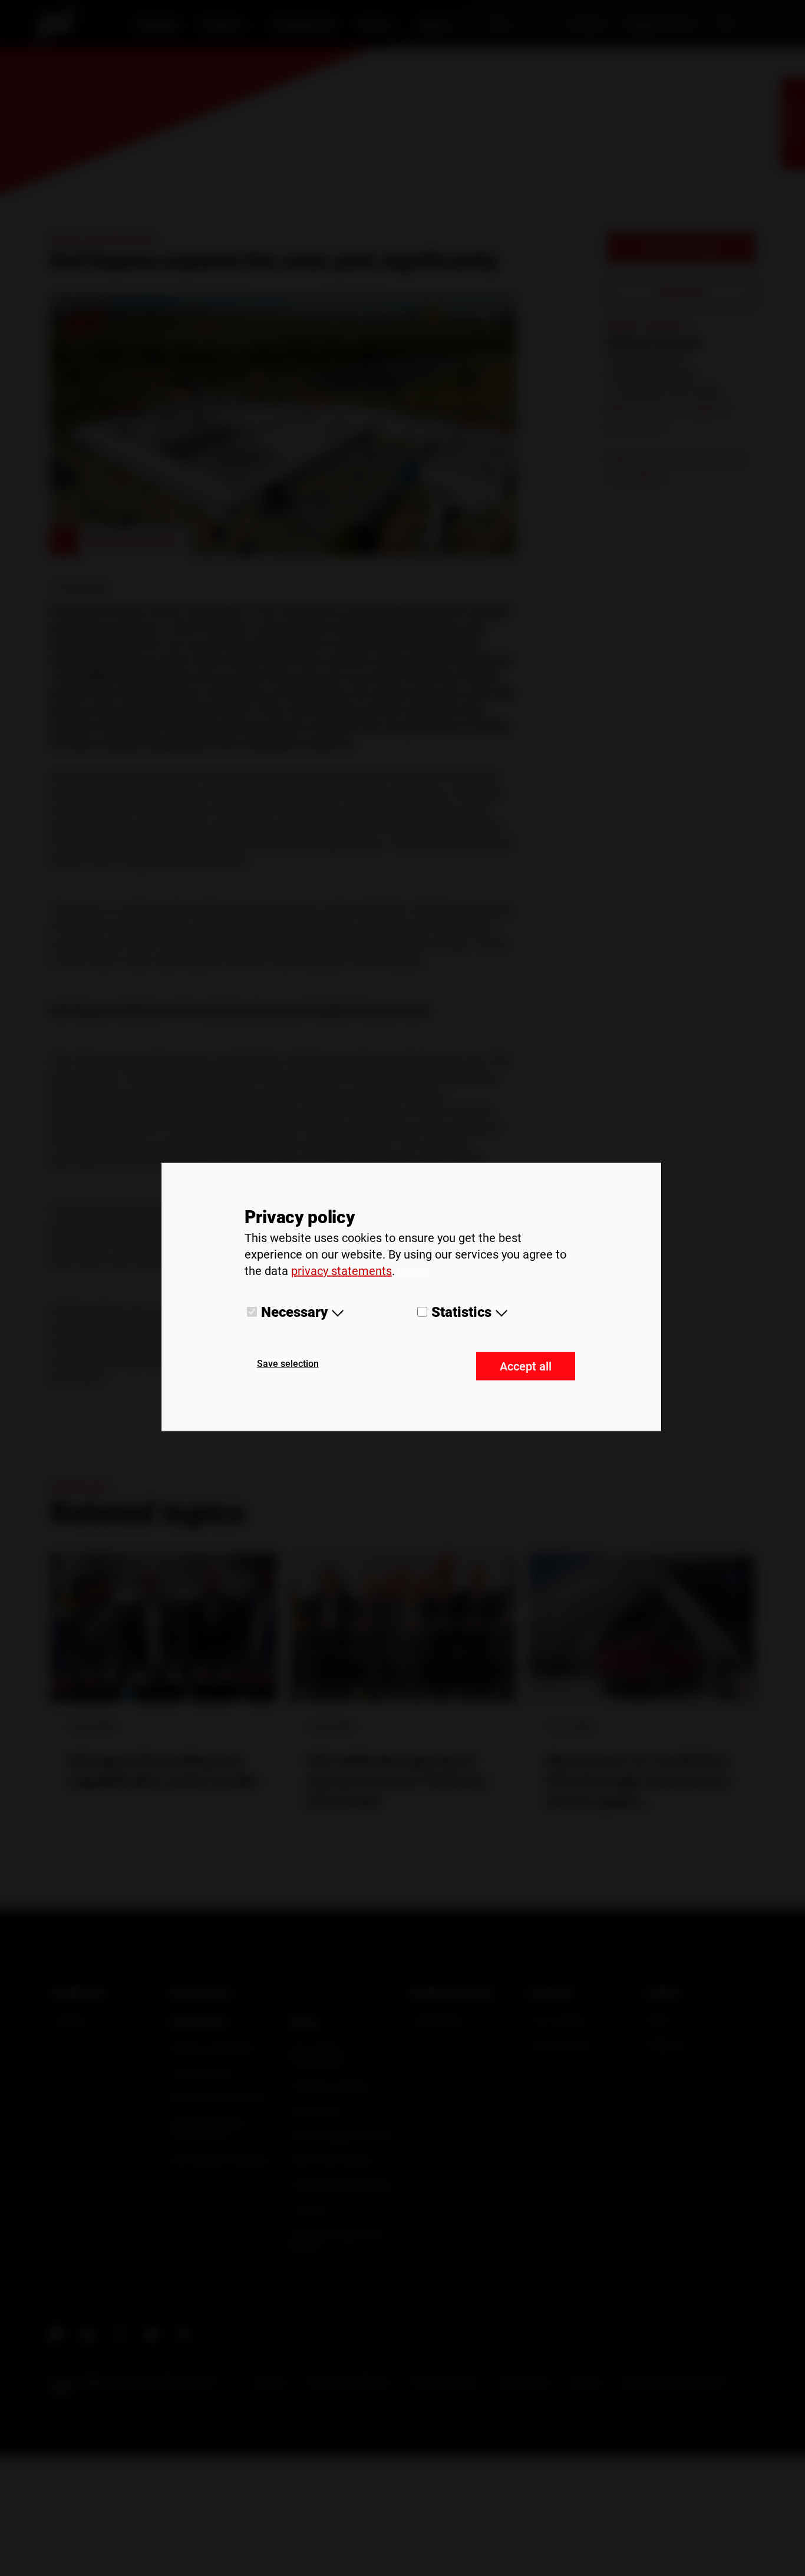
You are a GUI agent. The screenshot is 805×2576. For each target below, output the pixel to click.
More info (413, 1272)
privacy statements (342, 1271)
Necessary (294, 1312)
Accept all (526, 1366)
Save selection (288, 1363)
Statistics (461, 1312)
